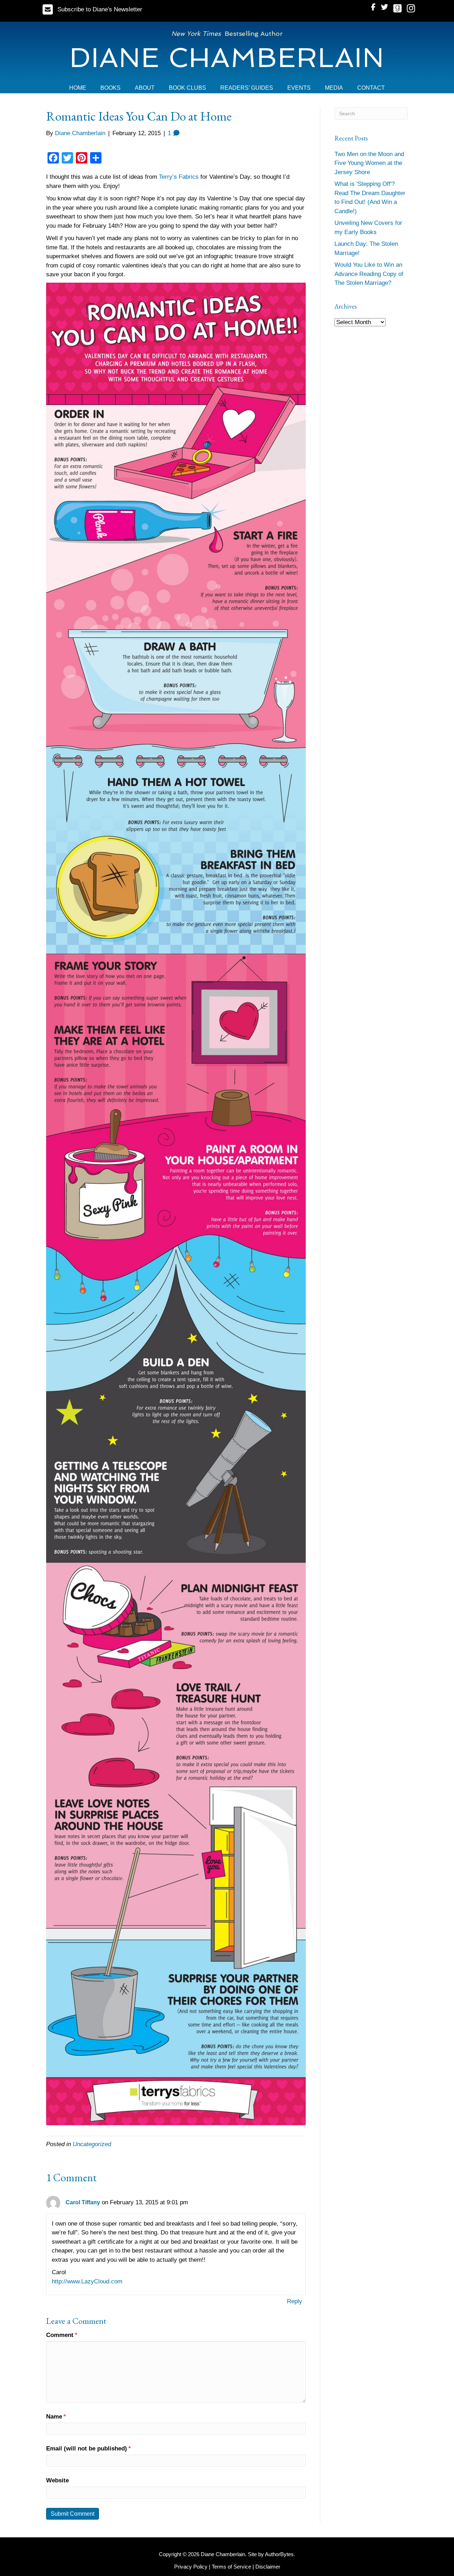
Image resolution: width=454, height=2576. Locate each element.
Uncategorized (92, 2144)
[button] (92, 9)
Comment (62, 2335)
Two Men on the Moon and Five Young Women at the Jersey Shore (369, 163)
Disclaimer (268, 2567)
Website (57, 2480)
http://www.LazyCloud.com (87, 2281)
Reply (295, 2301)
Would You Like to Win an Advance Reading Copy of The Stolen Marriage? (369, 274)
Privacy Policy (191, 2567)
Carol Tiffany (83, 2202)
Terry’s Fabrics (179, 177)
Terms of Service (231, 2567)
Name (56, 2417)
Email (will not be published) (88, 2448)
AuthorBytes (279, 2554)
